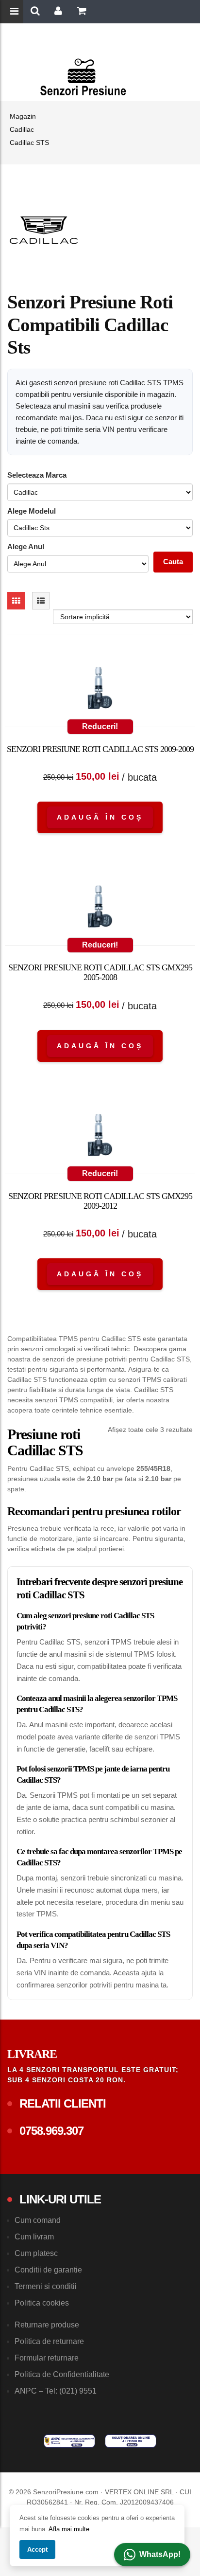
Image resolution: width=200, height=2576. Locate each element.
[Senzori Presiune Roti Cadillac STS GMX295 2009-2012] (100, 1137)
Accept (37, 2549)
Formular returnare (47, 2358)
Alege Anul (26, 546)
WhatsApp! (160, 2554)
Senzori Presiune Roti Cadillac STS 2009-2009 (100, 749)
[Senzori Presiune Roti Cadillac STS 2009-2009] (100, 690)
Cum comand (38, 2220)
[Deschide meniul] (16, 12)
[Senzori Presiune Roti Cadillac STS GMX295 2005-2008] (100, 909)
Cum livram (34, 2237)
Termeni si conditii (46, 2286)
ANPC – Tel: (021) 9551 (56, 2391)
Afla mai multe (69, 2529)
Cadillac (22, 129)
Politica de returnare (49, 2341)
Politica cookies (42, 2303)
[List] (41, 601)
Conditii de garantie (48, 2270)
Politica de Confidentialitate (62, 2374)
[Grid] (16, 601)
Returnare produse (47, 2325)
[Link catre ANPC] (69, 2441)
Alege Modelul (32, 511)
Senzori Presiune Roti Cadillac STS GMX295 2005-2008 (100, 972)
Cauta (173, 562)
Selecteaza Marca (37, 475)
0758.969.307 (51, 2131)
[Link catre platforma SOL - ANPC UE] (131, 2441)
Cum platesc (36, 2253)
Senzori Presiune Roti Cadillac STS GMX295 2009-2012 (100, 1201)
